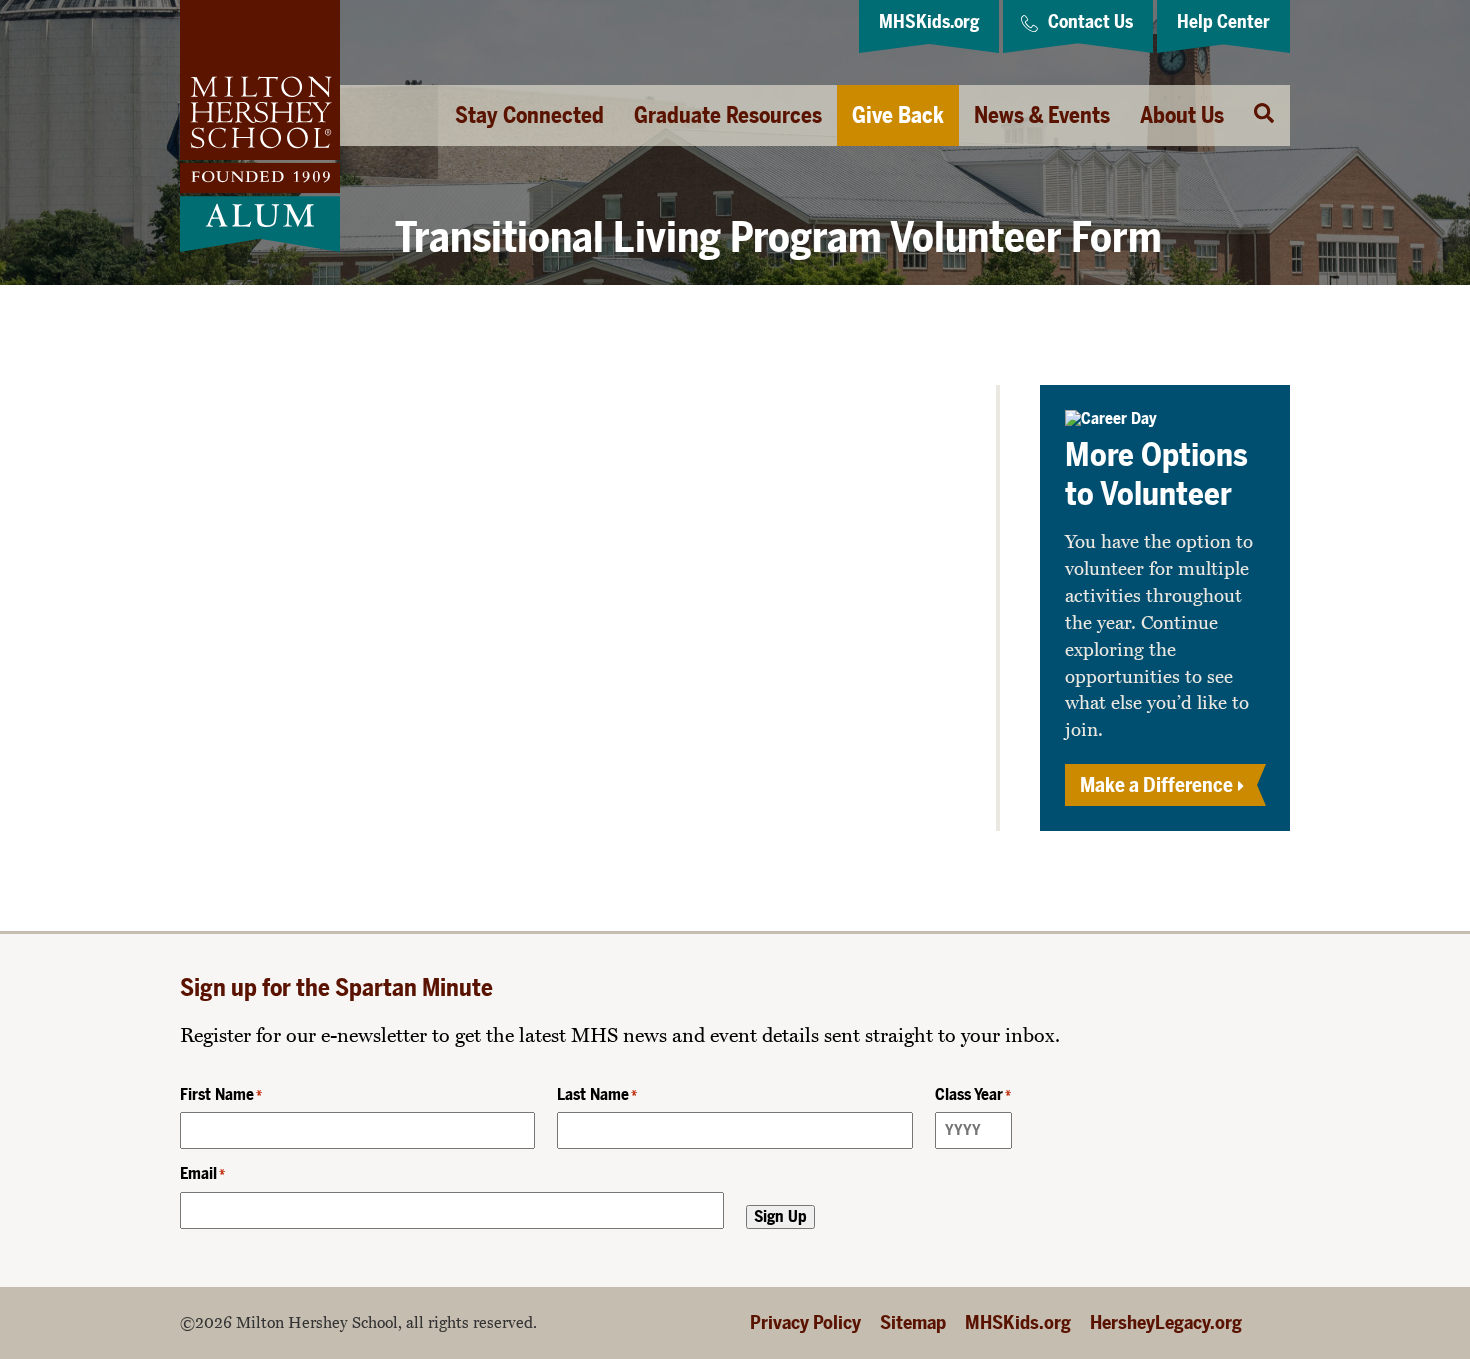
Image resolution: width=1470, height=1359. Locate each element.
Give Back (898, 115)
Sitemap (913, 1322)
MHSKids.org (1018, 1322)
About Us (1182, 115)
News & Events (1042, 115)
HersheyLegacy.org (1166, 1322)
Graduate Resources (728, 115)
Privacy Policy (805, 1322)
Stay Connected (529, 115)
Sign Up (780, 1216)
